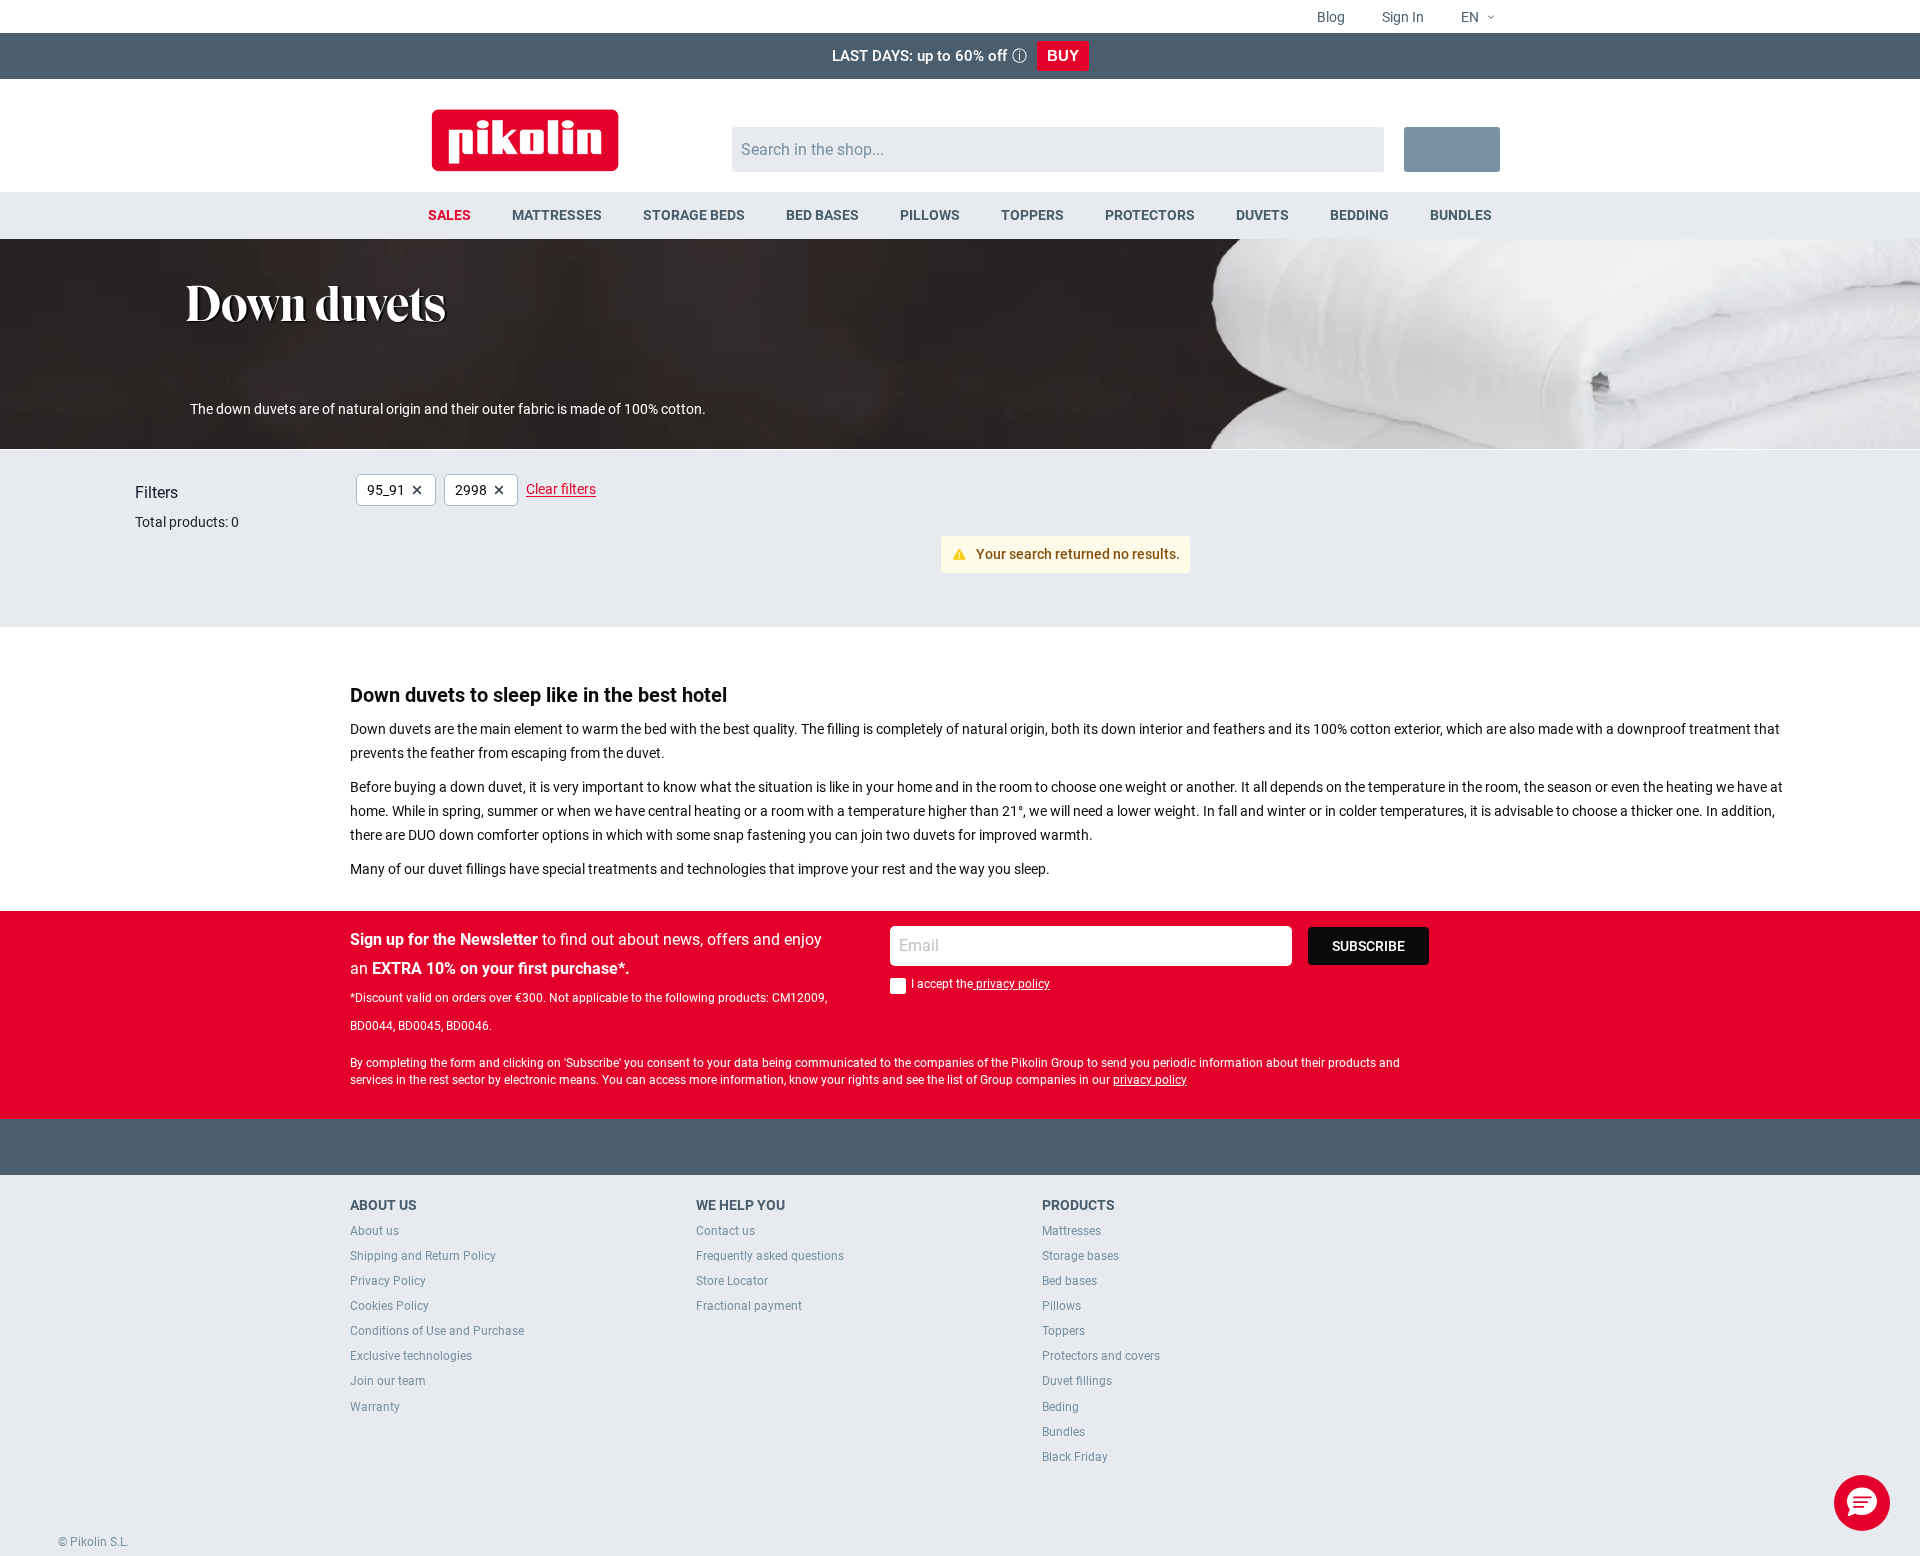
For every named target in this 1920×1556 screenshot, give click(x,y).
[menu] (960, 215)
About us (374, 1231)
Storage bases (1080, 1256)
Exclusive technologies (411, 1356)
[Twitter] (921, 1146)
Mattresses (1071, 1231)
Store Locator (732, 1281)
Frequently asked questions (770, 1256)
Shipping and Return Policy (423, 1256)
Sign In (1401, 17)
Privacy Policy (388, 1281)
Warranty (375, 1407)
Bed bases (1069, 1281)
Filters (156, 492)
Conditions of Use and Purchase (437, 1331)
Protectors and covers (1101, 1356)
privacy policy (1011, 984)
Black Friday (1075, 1457)
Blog (1329, 17)
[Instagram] (999, 1146)
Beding (1060, 1407)
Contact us (725, 1231)
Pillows (1061, 1306)
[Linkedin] (1038, 1146)
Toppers (1063, 1331)
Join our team (388, 1381)
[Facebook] (882, 1146)
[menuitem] (450, 215)
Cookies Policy (389, 1306)
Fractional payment (749, 1306)
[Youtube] (960, 1146)
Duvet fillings (1077, 1381)
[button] (1469, 18)
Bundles (1063, 1432)
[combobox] (1058, 149)
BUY (1063, 55)
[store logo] (525, 130)
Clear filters (561, 489)
